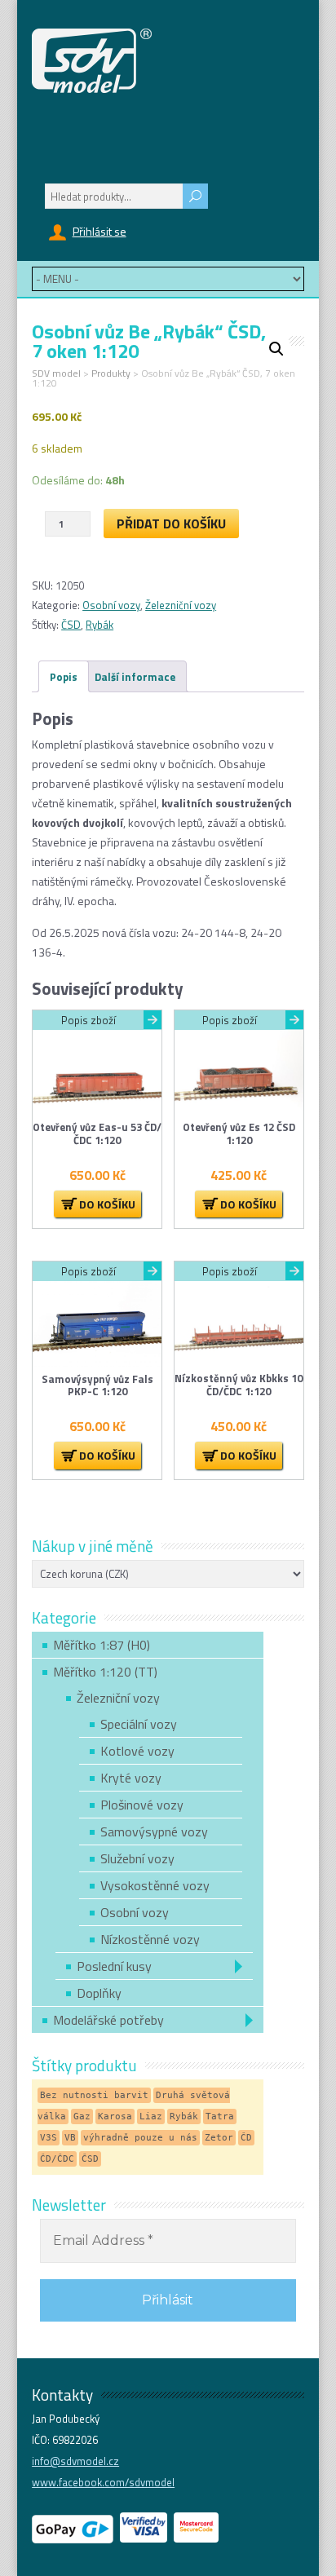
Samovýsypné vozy (154, 1831)
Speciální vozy (139, 1724)
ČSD (71, 625)
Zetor (219, 2138)
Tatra (220, 2116)
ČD (246, 2138)
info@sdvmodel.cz (75, 2461)
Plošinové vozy (142, 1805)
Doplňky (99, 1993)
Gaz (82, 2116)
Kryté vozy (131, 1778)
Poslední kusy (114, 1966)
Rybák (99, 625)
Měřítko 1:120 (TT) (105, 1672)
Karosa (115, 2116)
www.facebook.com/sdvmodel (103, 2482)
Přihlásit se (99, 231)
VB (70, 2138)
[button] (276, 349)
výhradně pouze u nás (140, 2138)
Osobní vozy (111, 605)
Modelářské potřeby (108, 2020)
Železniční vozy (181, 605)
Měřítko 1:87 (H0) (102, 1645)
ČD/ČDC (57, 2159)
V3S (49, 2138)
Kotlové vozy (137, 1751)
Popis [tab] (64, 677)
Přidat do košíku (171, 524)
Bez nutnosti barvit (94, 2095)
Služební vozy (137, 1858)
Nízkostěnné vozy (150, 1939)
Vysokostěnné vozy (155, 1885)
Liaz (151, 2116)
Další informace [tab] (135, 677)
